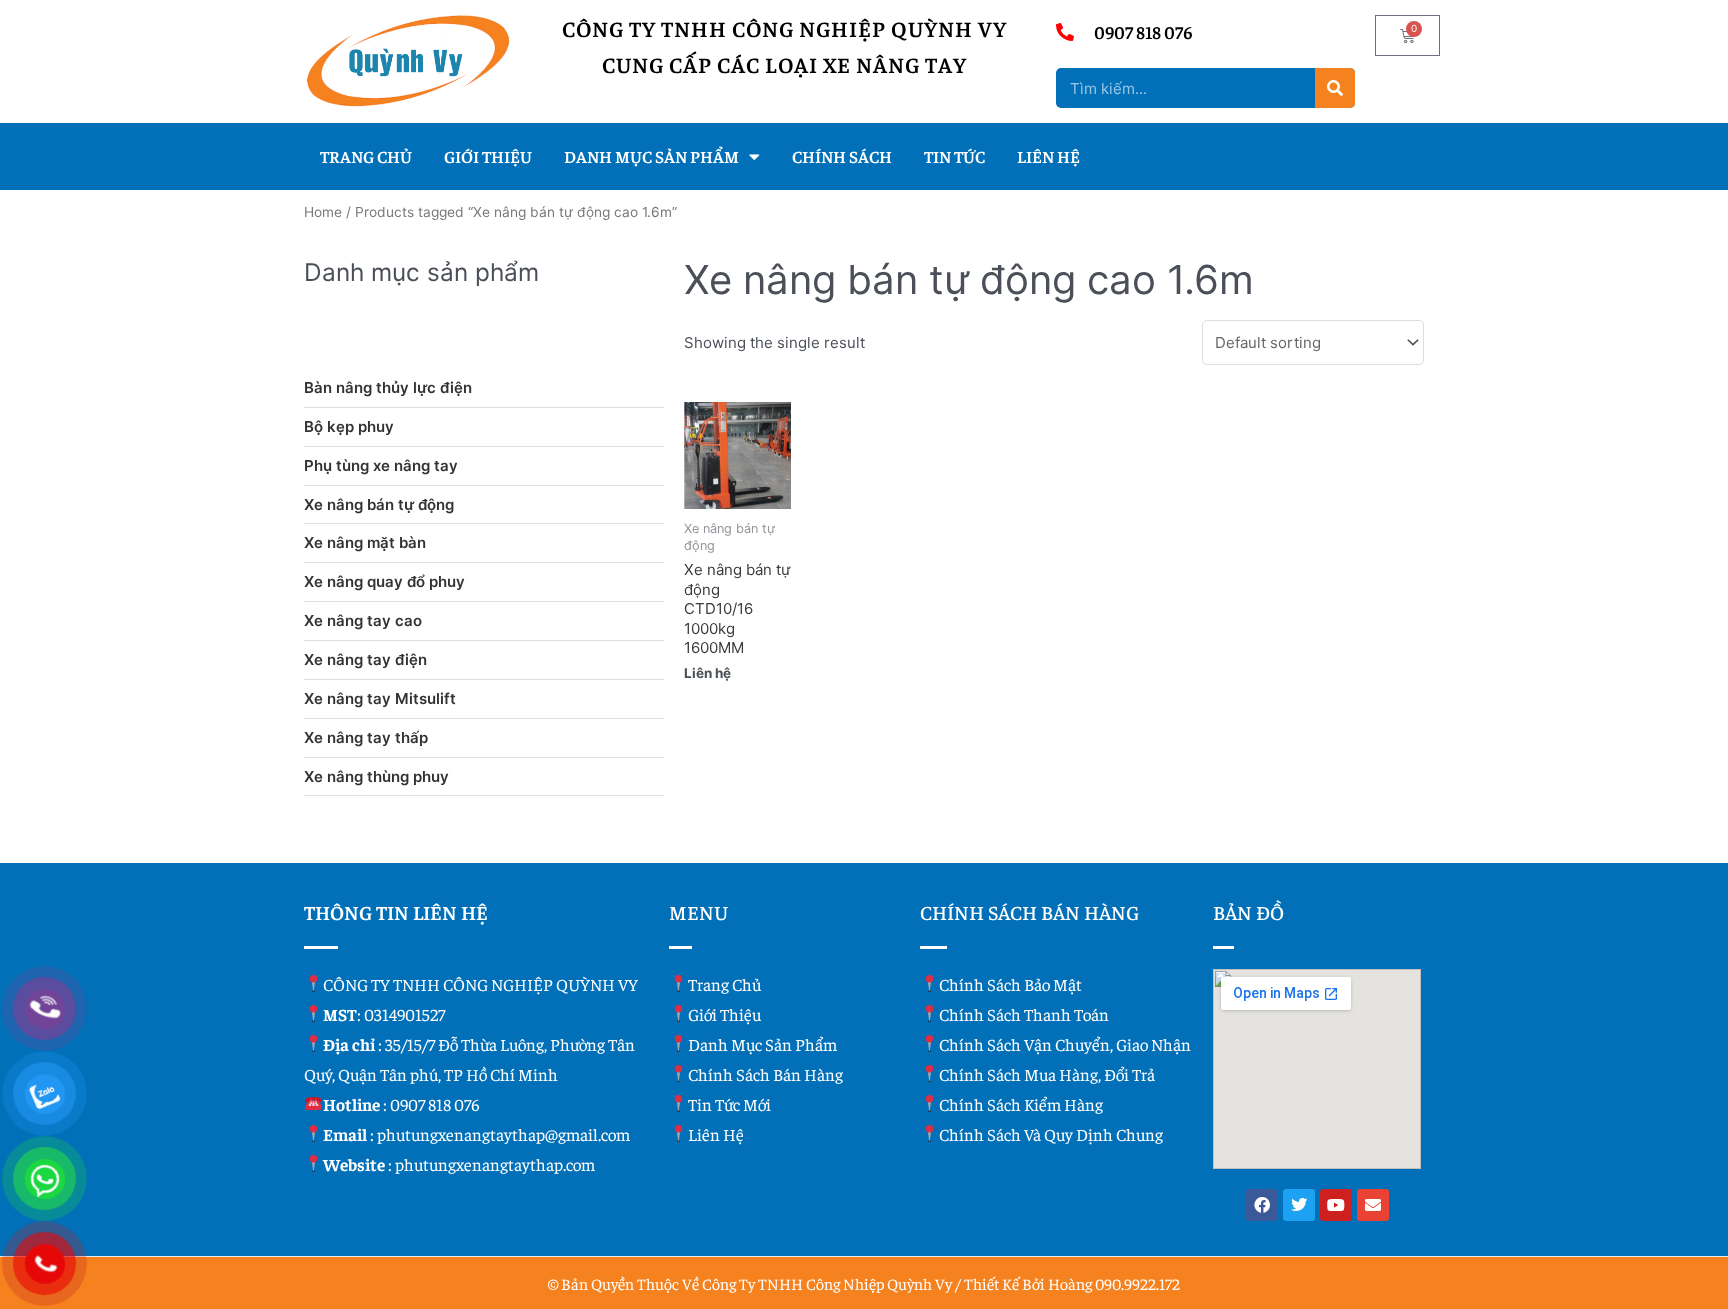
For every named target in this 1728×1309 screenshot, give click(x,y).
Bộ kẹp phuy (349, 426)
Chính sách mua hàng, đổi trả (1047, 1074)
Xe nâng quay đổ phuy (384, 581)
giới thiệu (724, 1014)
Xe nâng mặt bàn (365, 542)
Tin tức (954, 156)
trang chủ (724, 984)
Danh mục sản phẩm (651, 156)
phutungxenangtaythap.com (495, 1164)
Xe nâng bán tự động (379, 504)
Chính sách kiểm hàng (1021, 1104)
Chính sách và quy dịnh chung (1051, 1134)
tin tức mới (729, 1104)
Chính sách (842, 156)
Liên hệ (1048, 156)
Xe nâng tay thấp (366, 737)
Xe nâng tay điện (365, 659)
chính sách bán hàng (765, 1074)
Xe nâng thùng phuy (376, 776)
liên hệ (716, 1134)
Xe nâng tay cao (363, 620)
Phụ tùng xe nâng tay (381, 465)
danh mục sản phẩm (762, 1044)
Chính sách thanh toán (1024, 1014)
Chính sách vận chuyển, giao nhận (1065, 1044)
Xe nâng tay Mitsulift (380, 698)
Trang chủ (366, 156)
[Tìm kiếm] (1335, 88)
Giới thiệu (488, 156)
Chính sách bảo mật (1010, 984)
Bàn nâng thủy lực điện (388, 387)
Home (323, 212)
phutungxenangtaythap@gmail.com (503, 1134)
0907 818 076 (435, 1104)
